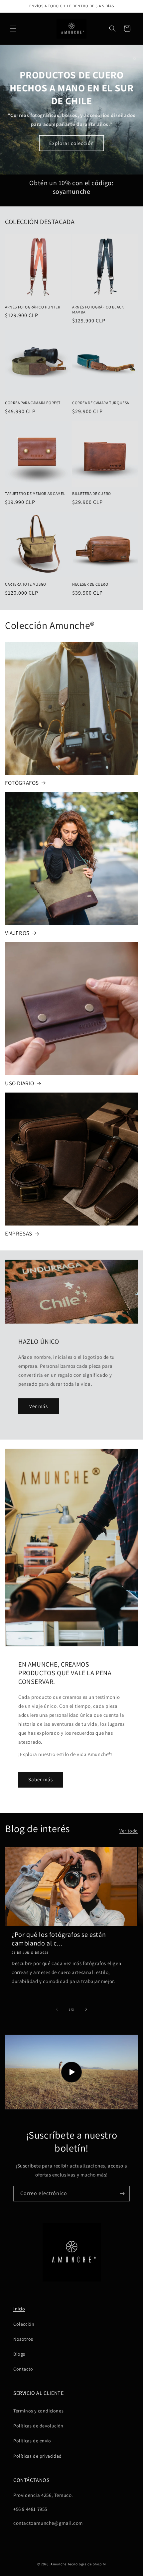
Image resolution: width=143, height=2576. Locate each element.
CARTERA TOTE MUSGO (26, 584)
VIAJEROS (17, 933)
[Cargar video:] (71, 2072)
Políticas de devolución (38, 2426)
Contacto (23, 2369)
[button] (13, 29)
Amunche (59, 2564)
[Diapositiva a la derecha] (86, 2009)
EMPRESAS (19, 1233)
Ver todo (129, 1831)
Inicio (19, 2309)
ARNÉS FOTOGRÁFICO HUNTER (33, 307)
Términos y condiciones (38, 2411)
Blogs (19, 2354)
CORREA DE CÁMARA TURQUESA (101, 403)
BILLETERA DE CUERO (92, 493)
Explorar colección (71, 143)
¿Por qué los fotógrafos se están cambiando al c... (59, 1939)
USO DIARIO (20, 1083)
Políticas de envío (32, 2441)
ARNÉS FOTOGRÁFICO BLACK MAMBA (98, 310)
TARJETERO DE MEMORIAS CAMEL (35, 493)
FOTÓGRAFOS (22, 783)
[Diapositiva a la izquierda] (57, 2009)
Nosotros (23, 2339)
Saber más (41, 1779)
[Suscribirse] (122, 2194)
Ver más (39, 1406)
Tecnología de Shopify (87, 2564)
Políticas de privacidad (38, 2456)
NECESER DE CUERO (90, 584)
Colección (24, 2324)
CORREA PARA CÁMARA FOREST (33, 403)
